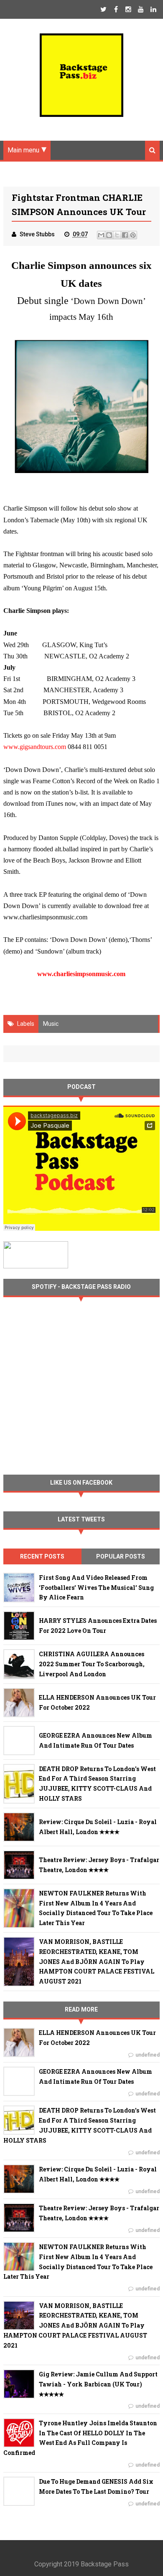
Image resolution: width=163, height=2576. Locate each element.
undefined (148, 2055)
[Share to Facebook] (125, 235)
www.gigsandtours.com (35, 747)
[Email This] (101, 235)
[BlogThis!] (109, 235)
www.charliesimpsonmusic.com (81, 974)
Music (51, 1024)
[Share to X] (117, 235)
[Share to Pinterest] (133, 235)
